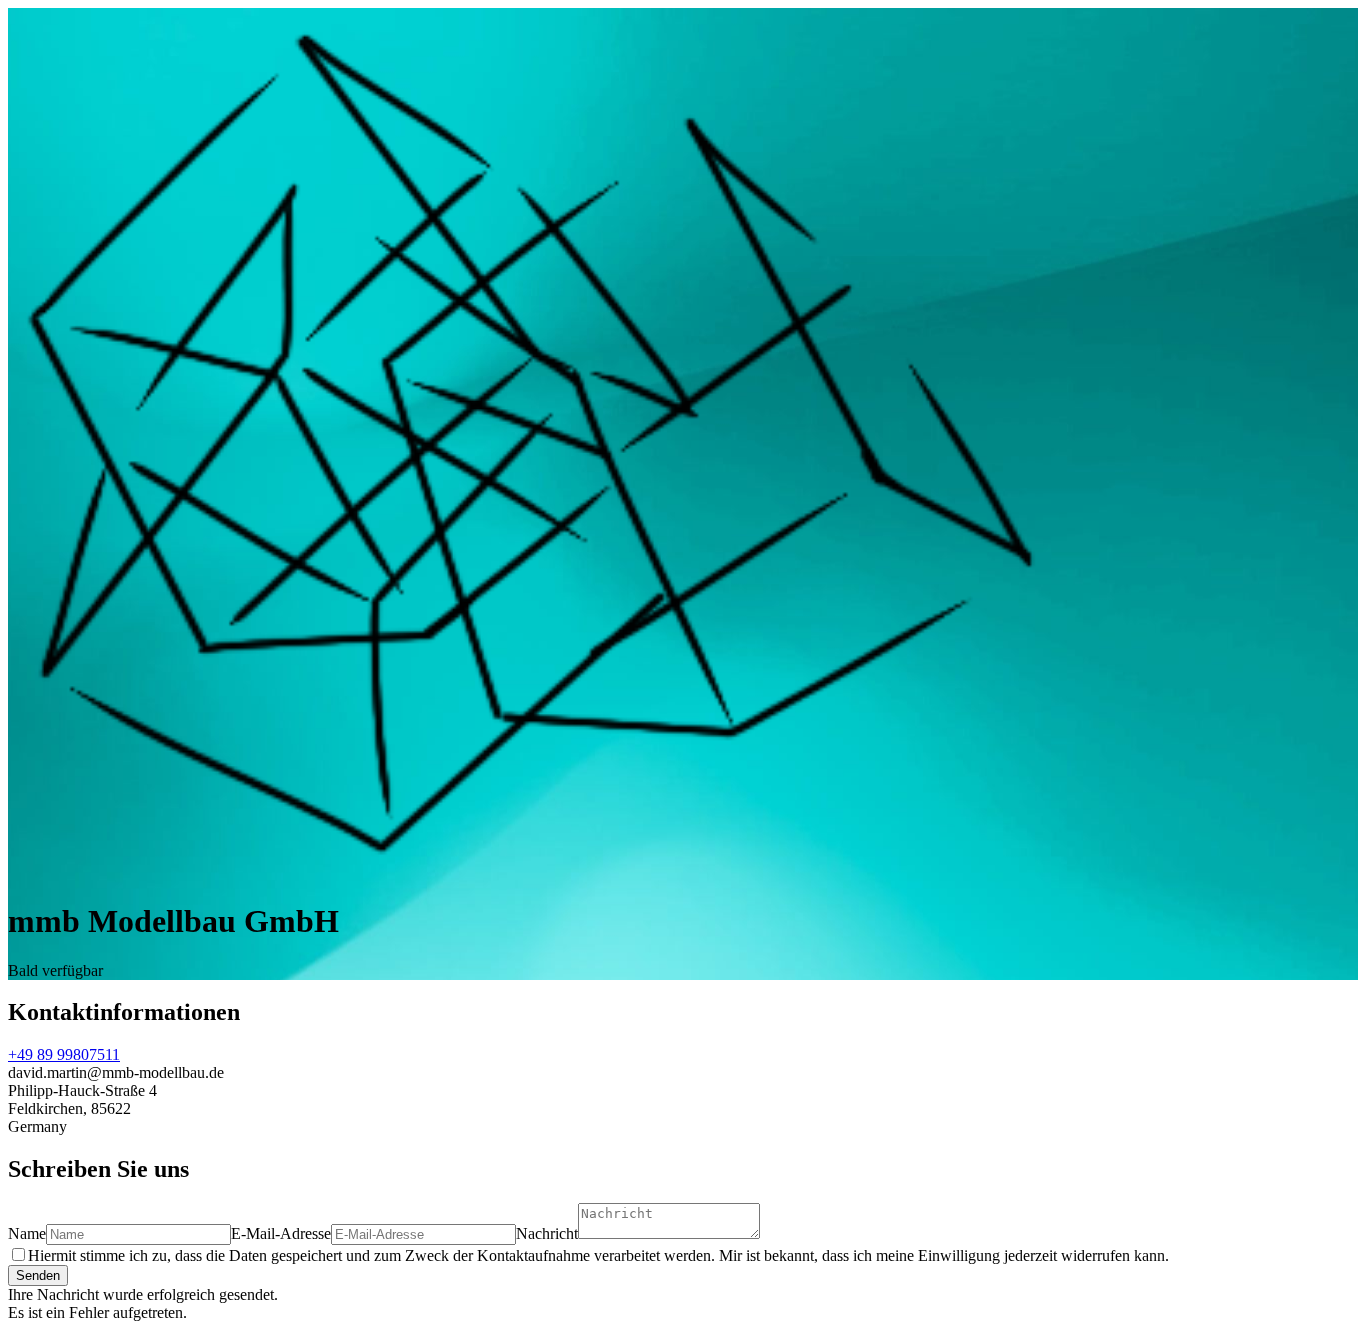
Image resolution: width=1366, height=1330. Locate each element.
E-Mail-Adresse (281, 1233)
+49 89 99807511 (64, 1054)
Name (27, 1233)
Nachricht (547, 1233)
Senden (38, 1275)
